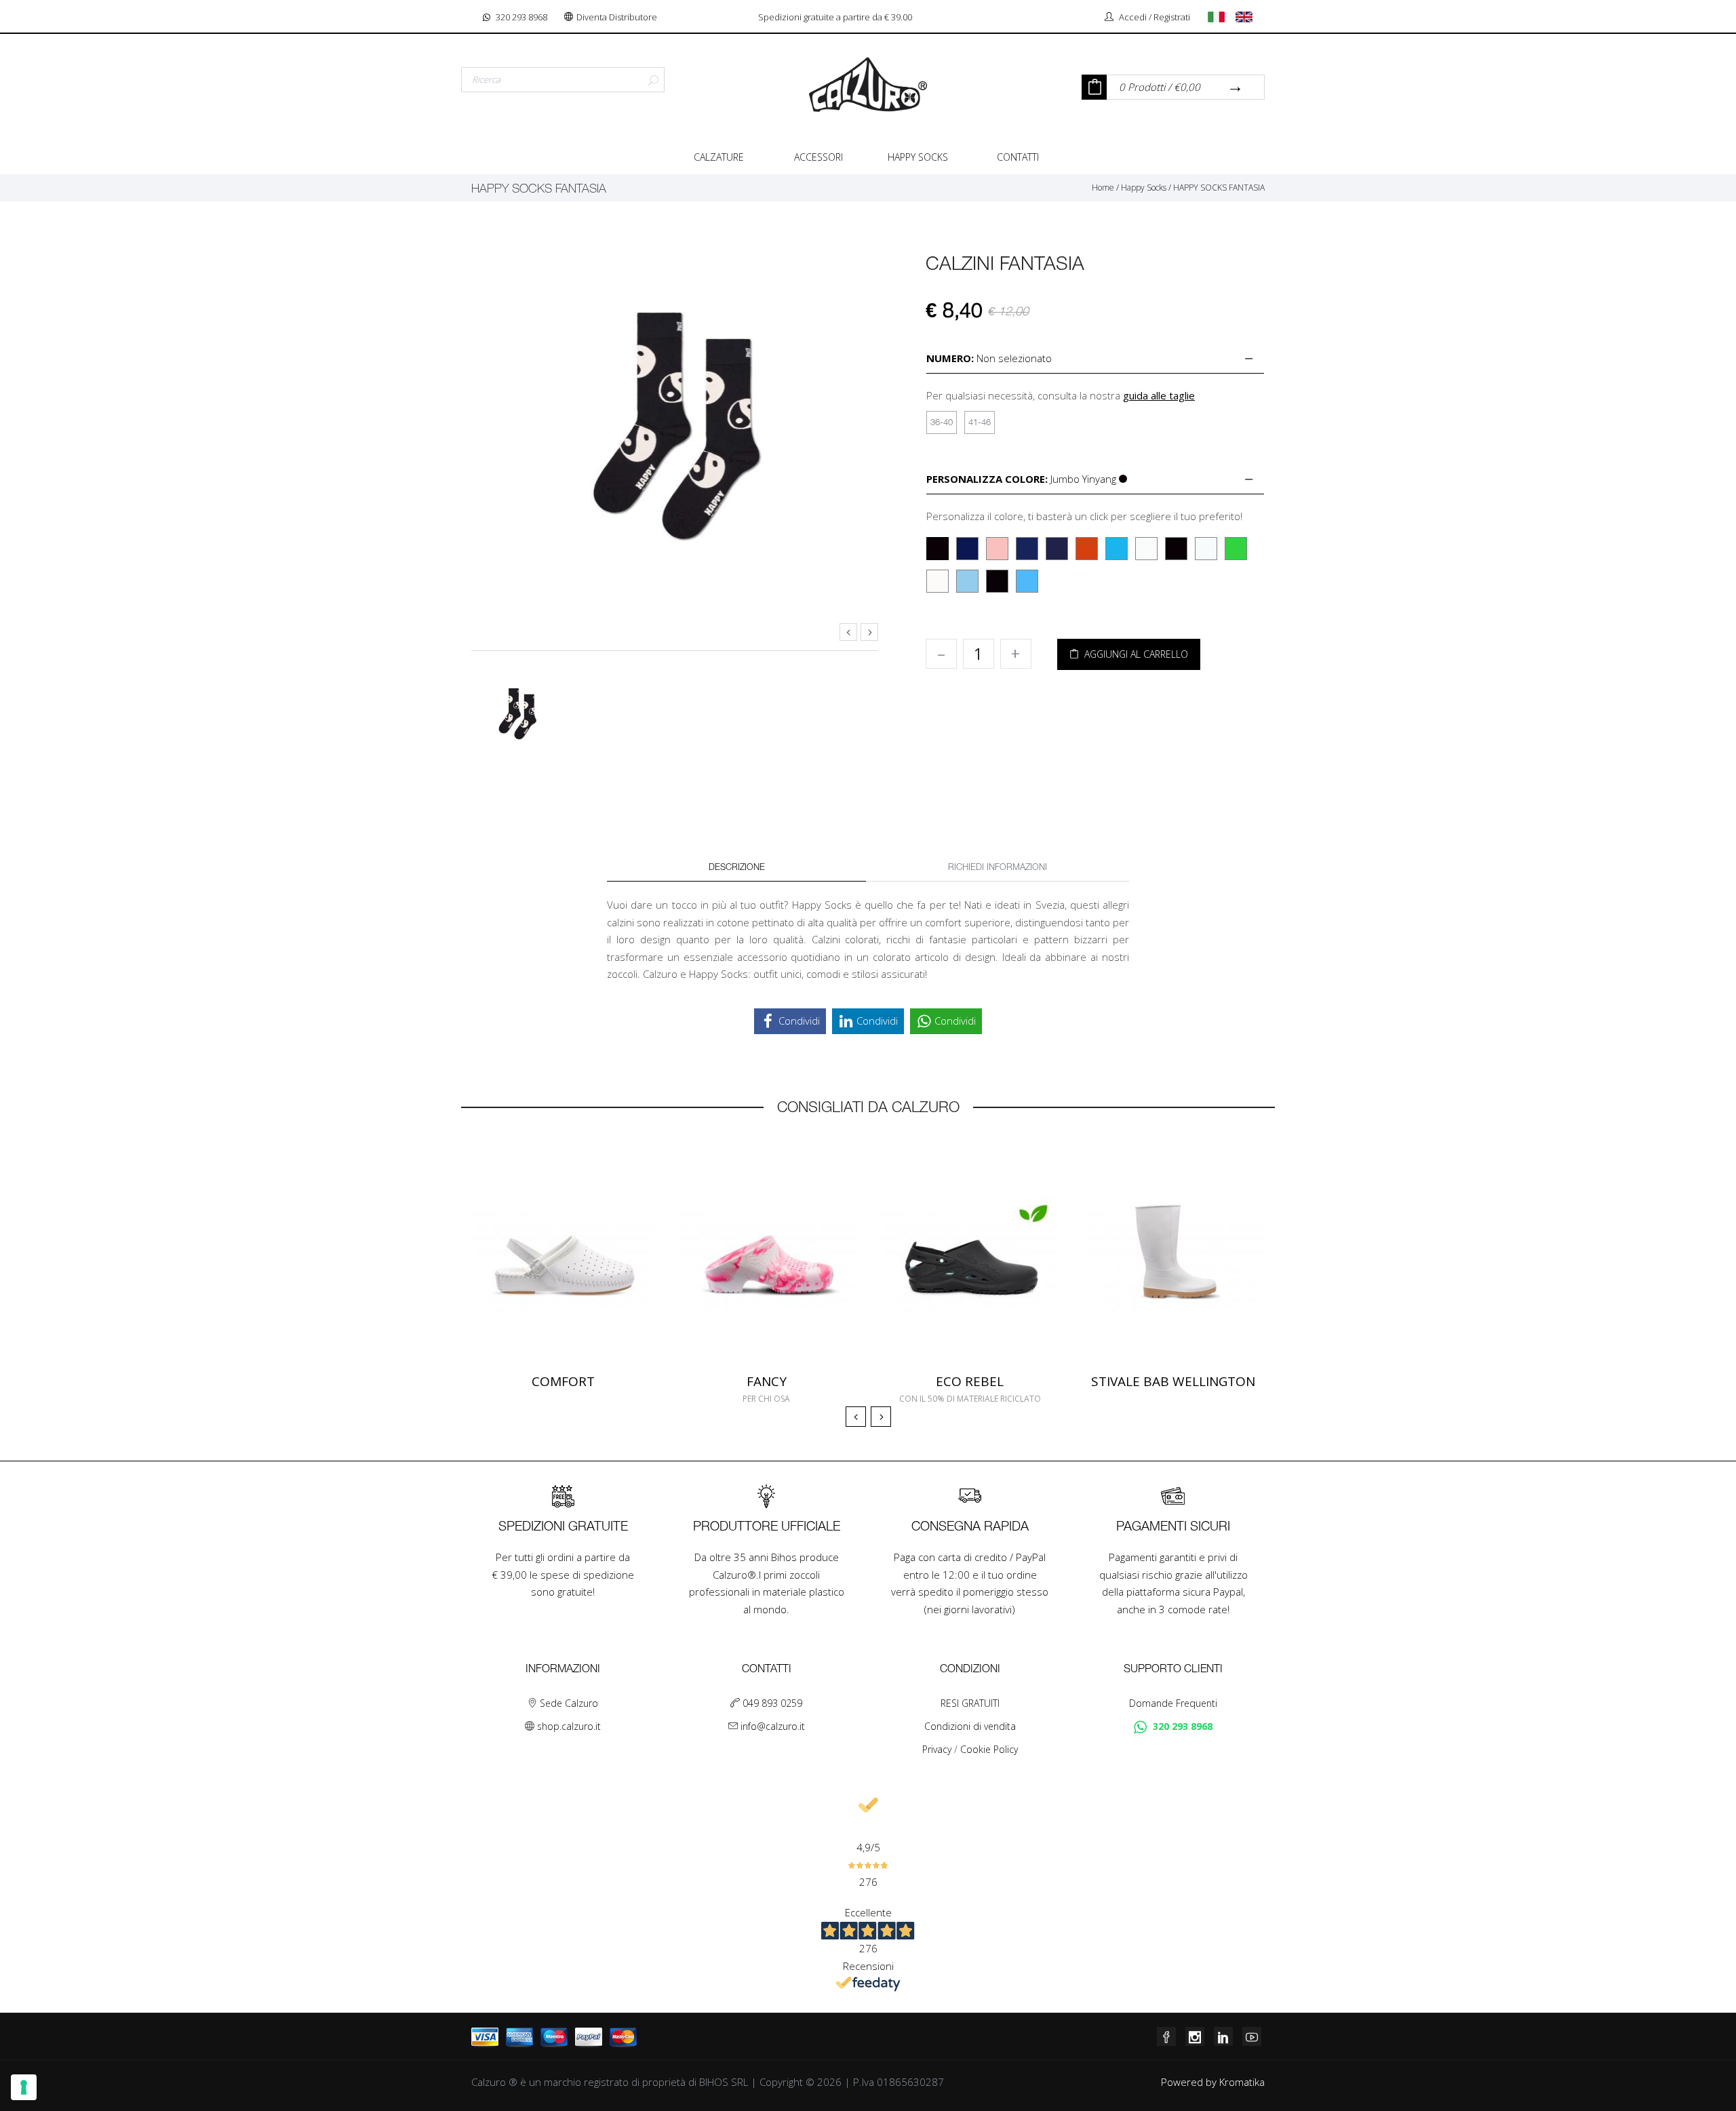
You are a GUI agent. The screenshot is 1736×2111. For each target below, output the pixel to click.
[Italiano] (1221, 17)
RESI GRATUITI (970, 1703)
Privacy (938, 1749)
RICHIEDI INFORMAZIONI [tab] (998, 868)
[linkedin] (1223, 2036)
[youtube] (1252, 2036)
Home (1103, 188)
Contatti (1018, 157)
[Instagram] (1195, 2036)
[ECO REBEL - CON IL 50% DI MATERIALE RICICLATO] (970, 1255)
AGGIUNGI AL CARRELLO (1133, 654)
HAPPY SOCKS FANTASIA (1219, 188)
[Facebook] (1166, 2036)
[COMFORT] (563, 1255)
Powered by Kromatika (1213, 2082)
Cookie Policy (989, 1749)
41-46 (980, 423)
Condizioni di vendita (970, 1726)
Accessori (818, 157)
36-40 (942, 423)
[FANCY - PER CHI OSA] (766, 1255)
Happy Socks (918, 157)
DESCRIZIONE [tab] (737, 868)
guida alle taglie (1159, 395)
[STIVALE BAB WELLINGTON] (1173, 1255)
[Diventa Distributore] (570, 17)
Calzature (719, 157)
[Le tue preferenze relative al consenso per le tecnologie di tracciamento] (24, 2087)
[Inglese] (1248, 17)
